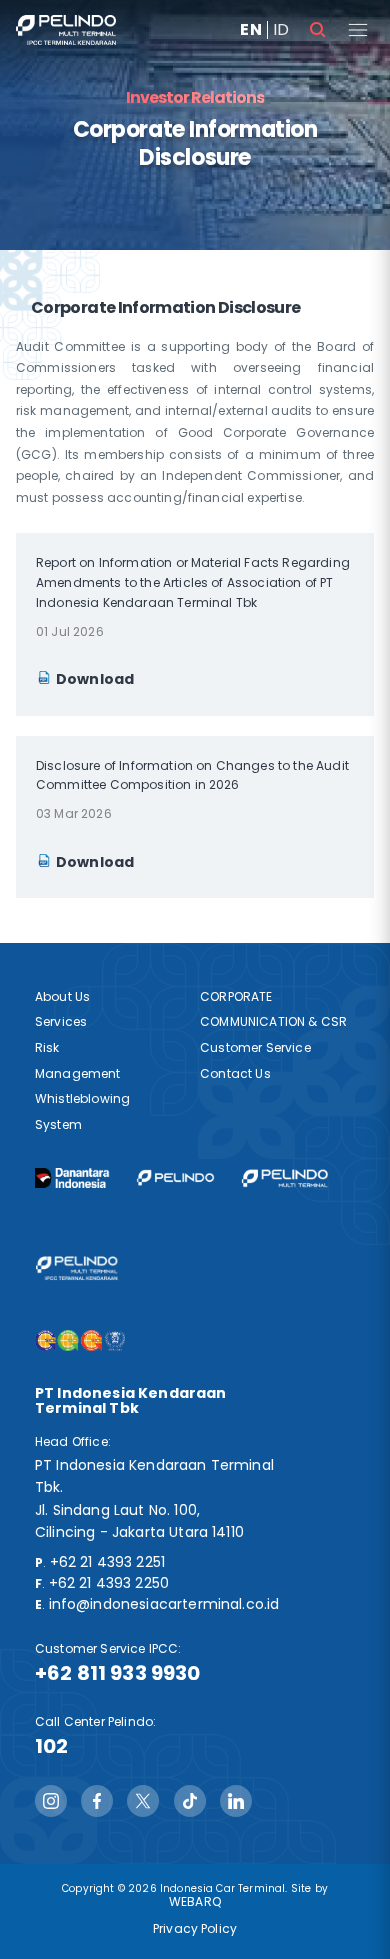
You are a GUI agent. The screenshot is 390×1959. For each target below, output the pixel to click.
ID (281, 30)
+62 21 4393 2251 (108, 1562)
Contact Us (235, 1073)
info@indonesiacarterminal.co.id (164, 1604)
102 (51, 1746)
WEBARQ (195, 1901)
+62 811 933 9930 (118, 1673)
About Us (62, 996)
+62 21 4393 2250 (109, 1583)
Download (95, 679)
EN (250, 30)
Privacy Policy (195, 1928)
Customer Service (255, 1047)
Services (61, 1021)
